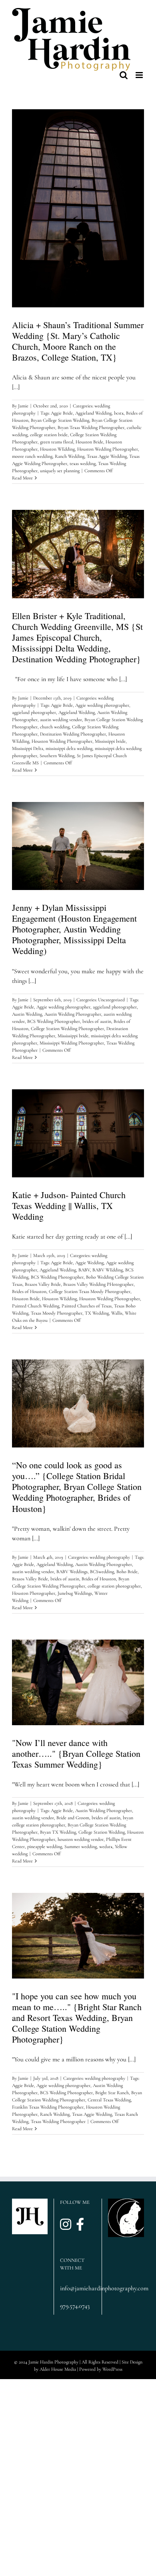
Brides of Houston (29, 1291)
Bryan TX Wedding (58, 1832)
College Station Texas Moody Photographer (90, 1291)
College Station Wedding (102, 1832)
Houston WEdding (57, 449)
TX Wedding (97, 1313)
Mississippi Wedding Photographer (72, 1043)
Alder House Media (58, 2369)
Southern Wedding (57, 756)
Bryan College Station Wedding (60, 420)
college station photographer (114, 1586)
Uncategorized (111, 1000)
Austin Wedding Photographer (73, 1014)
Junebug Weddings (75, 1593)
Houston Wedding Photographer (108, 449)
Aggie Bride (62, 413)
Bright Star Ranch (112, 2093)
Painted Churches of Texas (87, 1306)
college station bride (49, 435)
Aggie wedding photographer (102, 705)
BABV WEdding (108, 1270)
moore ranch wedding (32, 456)
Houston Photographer (34, 1593)
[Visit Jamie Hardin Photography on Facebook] (80, 2225)
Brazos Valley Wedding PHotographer (98, 1284)
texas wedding (83, 463)
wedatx (106, 1846)
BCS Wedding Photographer (54, 1021)
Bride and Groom (73, 1818)
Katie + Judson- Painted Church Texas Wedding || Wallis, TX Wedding (69, 1206)
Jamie (23, 406)
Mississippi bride (110, 741)
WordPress (112, 2369)
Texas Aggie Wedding (107, 456)
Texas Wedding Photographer (58, 2121)
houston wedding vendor (81, 1839)
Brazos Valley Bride (43, 1284)
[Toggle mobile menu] (140, 75)
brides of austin (97, 1021)
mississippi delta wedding (69, 748)
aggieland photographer (34, 712)
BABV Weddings (72, 1572)
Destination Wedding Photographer (73, 734)
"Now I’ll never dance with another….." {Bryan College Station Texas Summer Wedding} (76, 1753)
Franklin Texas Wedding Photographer (48, 2107)
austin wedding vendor (61, 720)
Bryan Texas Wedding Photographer (91, 427)
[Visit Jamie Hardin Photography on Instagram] (66, 2225)
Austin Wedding (27, 1014)
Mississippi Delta (28, 748)
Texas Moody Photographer (57, 1313)
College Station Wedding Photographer (67, 1028)
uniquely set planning (60, 471)
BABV (84, 1270)
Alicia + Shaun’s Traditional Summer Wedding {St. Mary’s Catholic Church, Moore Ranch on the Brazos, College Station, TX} (78, 341)
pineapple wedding (45, 1846)
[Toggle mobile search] (124, 75)
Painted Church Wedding (36, 1306)
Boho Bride (127, 1572)
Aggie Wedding (89, 1263)
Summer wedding (81, 1846)
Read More (22, 478)
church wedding (55, 727)
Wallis (117, 1313)
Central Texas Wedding (109, 2100)
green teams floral (57, 442)
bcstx (119, 413)
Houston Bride (89, 442)
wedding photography (110, 1557)
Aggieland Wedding (93, 413)
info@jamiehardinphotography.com (78, 2288)
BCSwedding (102, 1572)
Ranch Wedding (70, 456)
